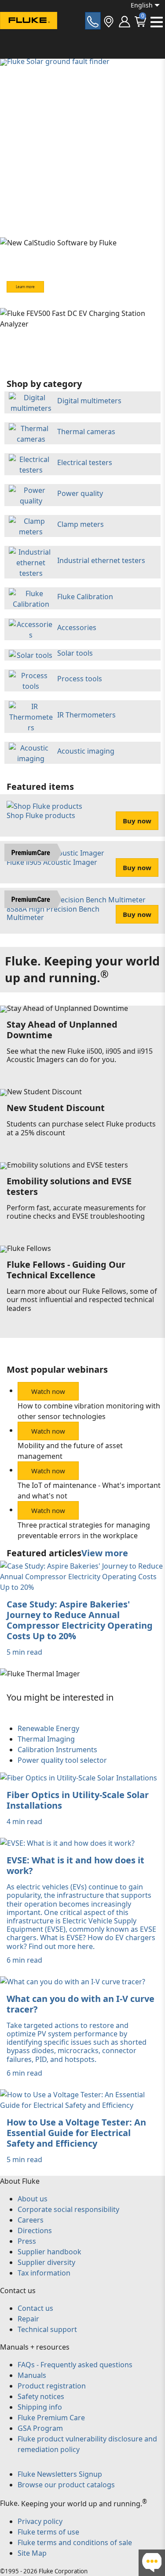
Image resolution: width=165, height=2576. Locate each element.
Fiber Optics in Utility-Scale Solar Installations (78, 1800)
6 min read (24, 1960)
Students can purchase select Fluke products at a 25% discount (81, 1128)
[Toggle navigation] (157, 22)
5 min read (24, 1652)
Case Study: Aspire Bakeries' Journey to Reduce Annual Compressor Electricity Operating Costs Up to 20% (80, 1620)
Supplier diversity (46, 2262)
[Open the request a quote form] (93, 21)
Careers (31, 2220)
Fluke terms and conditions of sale (75, 2542)
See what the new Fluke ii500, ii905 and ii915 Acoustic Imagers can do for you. (80, 1055)
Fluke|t (35, 37)
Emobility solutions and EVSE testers (69, 1186)
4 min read (24, 1821)
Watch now (48, 1391)
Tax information (44, 2273)
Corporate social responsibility (68, 2209)
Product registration (52, 2386)
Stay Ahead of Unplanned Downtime (62, 1030)
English (142, 5)
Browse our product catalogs (66, 2485)
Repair (28, 2319)
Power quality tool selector (62, 1760)
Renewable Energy (48, 1728)
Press (27, 2241)
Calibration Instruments (57, 1750)
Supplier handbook (49, 2252)
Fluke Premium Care (51, 2418)
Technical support (47, 2329)
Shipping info (40, 2407)
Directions (35, 2231)
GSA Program (40, 2428)
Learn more (25, 287)
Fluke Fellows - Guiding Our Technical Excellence (66, 1270)
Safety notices (41, 2396)
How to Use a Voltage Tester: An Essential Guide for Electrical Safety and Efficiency (76, 2133)
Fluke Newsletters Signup (60, 2474)
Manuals (32, 2375)
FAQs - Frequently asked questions (75, 2365)
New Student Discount (56, 1108)
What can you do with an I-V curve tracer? (81, 2004)
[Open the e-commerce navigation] (125, 21)
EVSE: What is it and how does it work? (75, 1865)
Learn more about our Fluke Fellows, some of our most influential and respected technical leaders (82, 1299)
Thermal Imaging (46, 1739)
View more (105, 1553)
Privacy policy (40, 2521)
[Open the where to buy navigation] (109, 21)
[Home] (29, 22)
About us (33, 2199)
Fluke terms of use (48, 2532)
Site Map (32, 2553)
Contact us (35, 2308)
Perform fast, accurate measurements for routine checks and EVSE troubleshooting (76, 1212)
